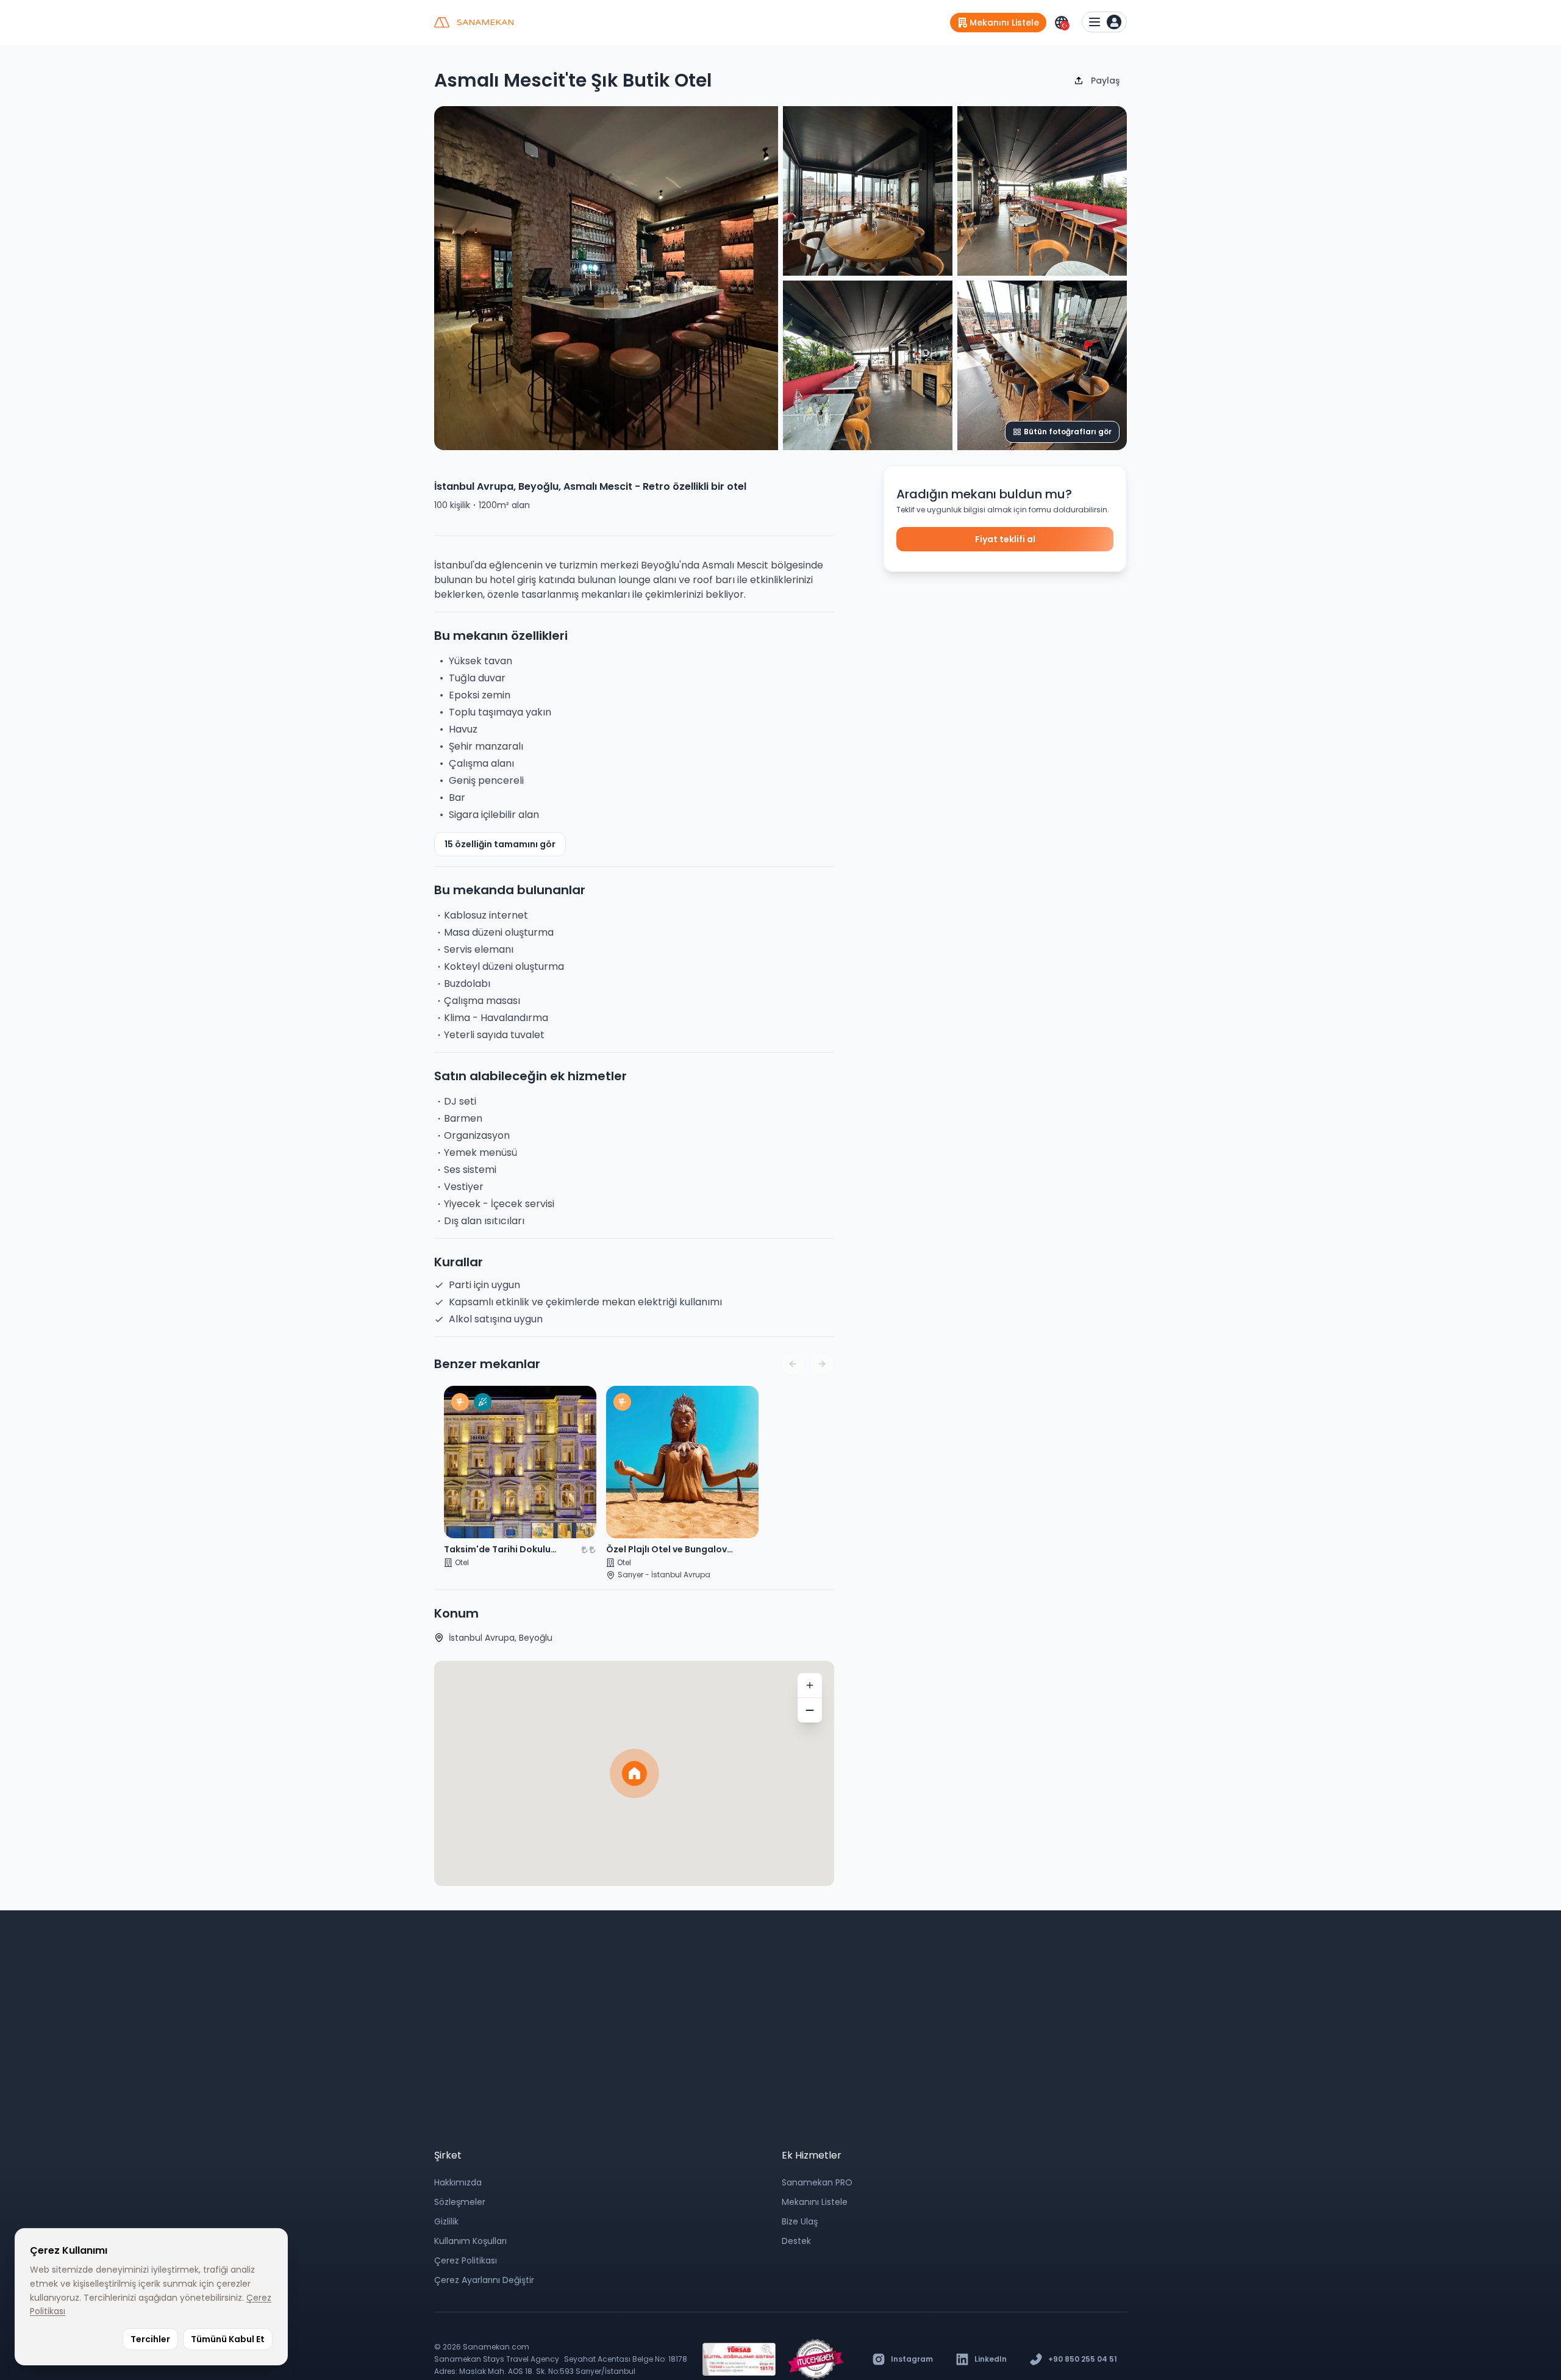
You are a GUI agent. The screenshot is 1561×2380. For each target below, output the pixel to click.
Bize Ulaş (800, 2221)
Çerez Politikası (466, 2260)
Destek (796, 2241)
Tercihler (150, 2339)
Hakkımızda (458, 2182)
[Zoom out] (810, 1710)
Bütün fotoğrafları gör (1068, 432)
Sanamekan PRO (817, 2182)
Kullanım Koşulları (470, 2241)
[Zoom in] (810, 1685)
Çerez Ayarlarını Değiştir (484, 2280)
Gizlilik (446, 2221)
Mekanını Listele (815, 2202)
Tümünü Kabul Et (228, 2339)
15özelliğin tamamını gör (500, 844)
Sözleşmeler (460, 2202)
